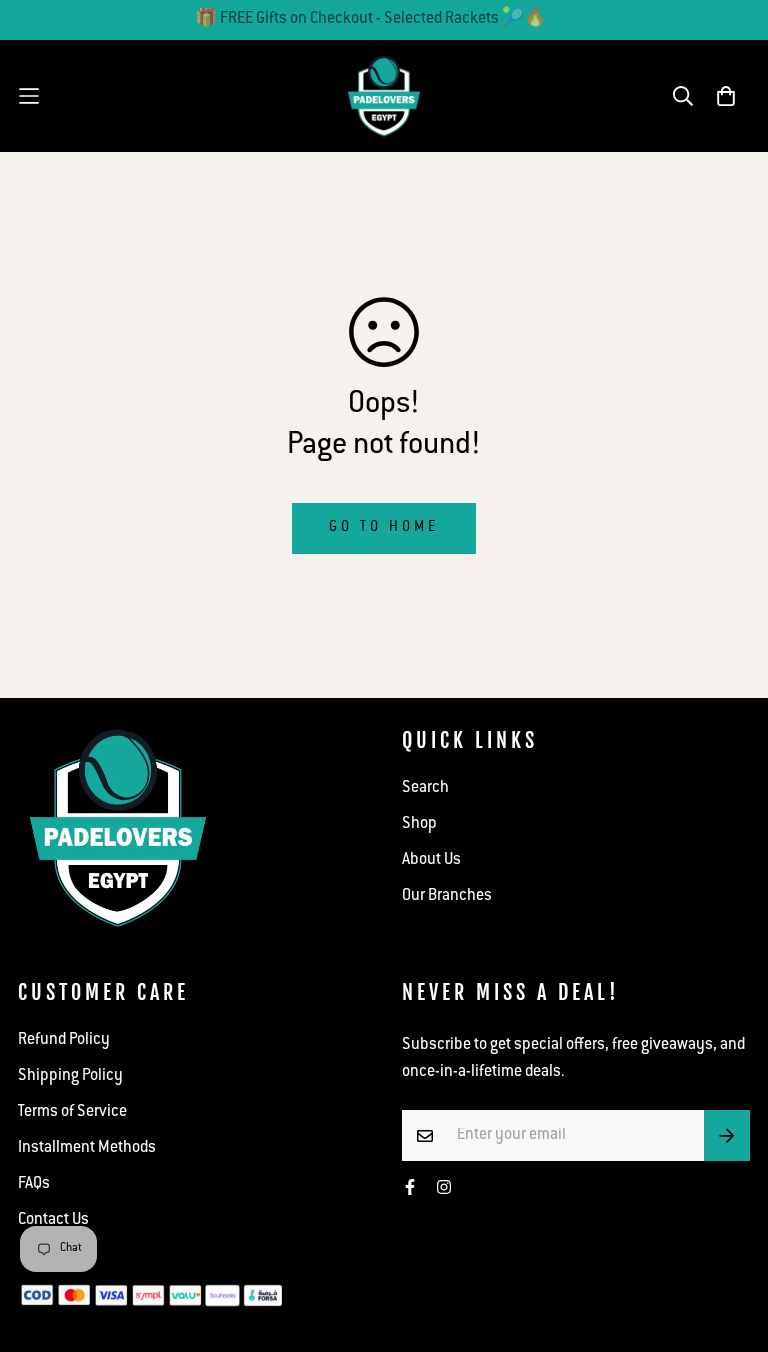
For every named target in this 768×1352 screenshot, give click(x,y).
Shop (419, 824)
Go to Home (384, 528)
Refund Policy (64, 1040)
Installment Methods (87, 1148)
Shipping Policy (70, 1076)
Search (425, 788)
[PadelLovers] (384, 96)
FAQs (34, 1184)
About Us (431, 860)
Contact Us (53, 1220)
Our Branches (447, 896)
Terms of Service (72, 1112)
